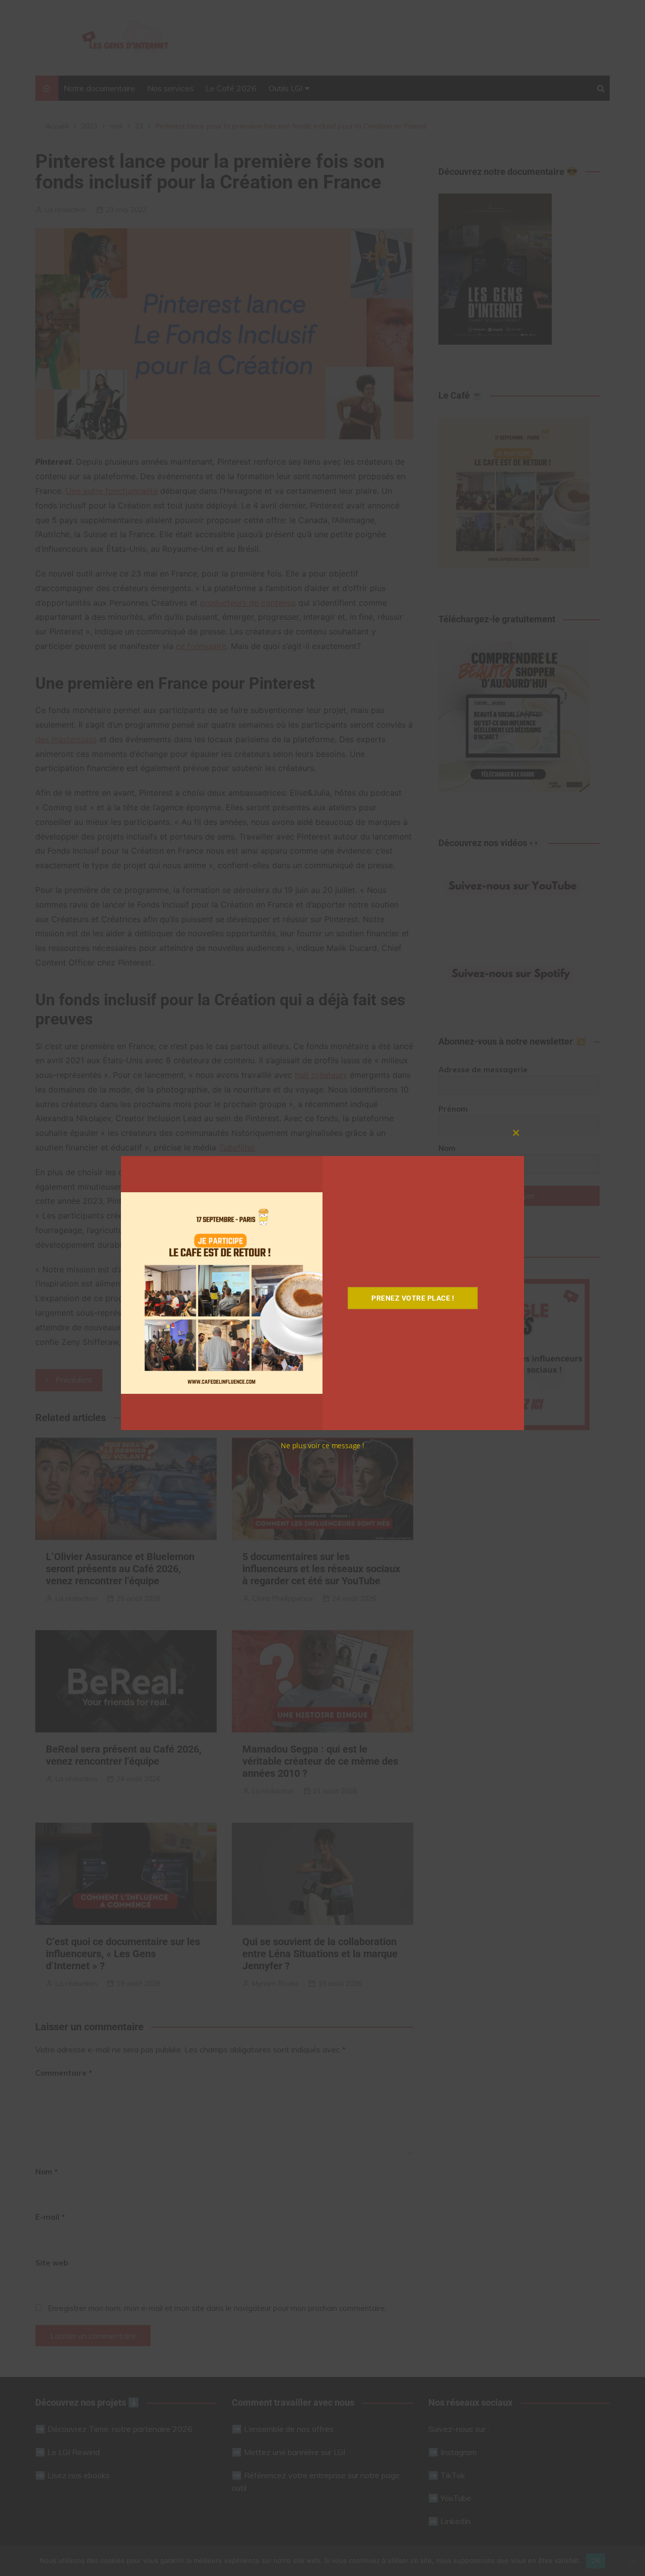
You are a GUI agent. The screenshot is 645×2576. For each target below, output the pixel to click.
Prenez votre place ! (413, 1298)
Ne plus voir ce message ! (322, 1445)
